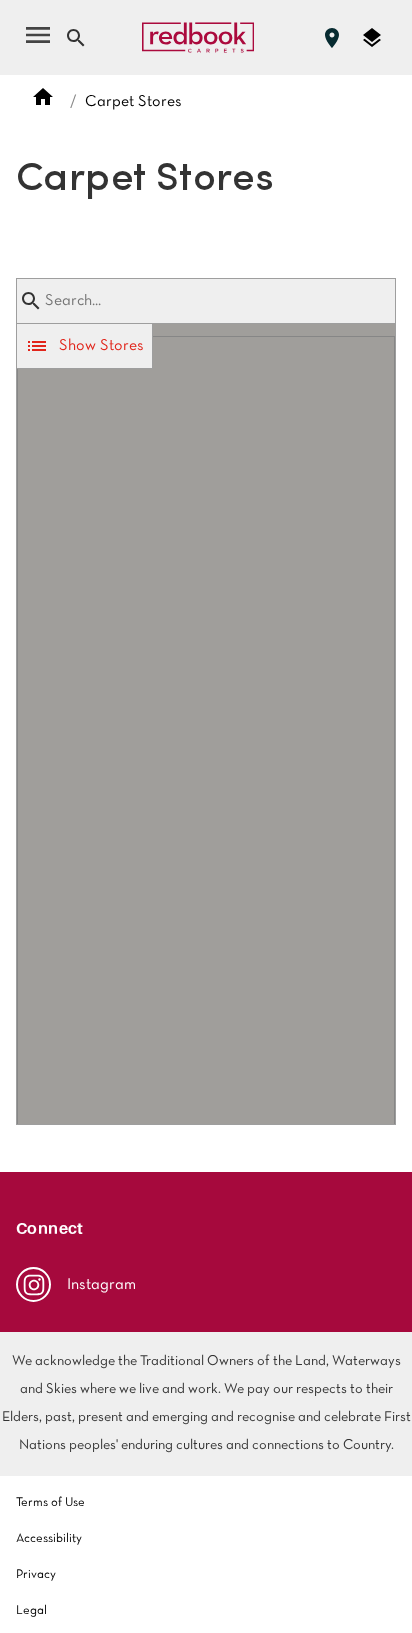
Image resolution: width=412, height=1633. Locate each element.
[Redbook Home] (198, 37)
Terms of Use (50, 1503)
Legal (31, 1611)
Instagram (101, 1285)
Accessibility (49, 1539)
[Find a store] (332, 38)
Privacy (36, 1575)
